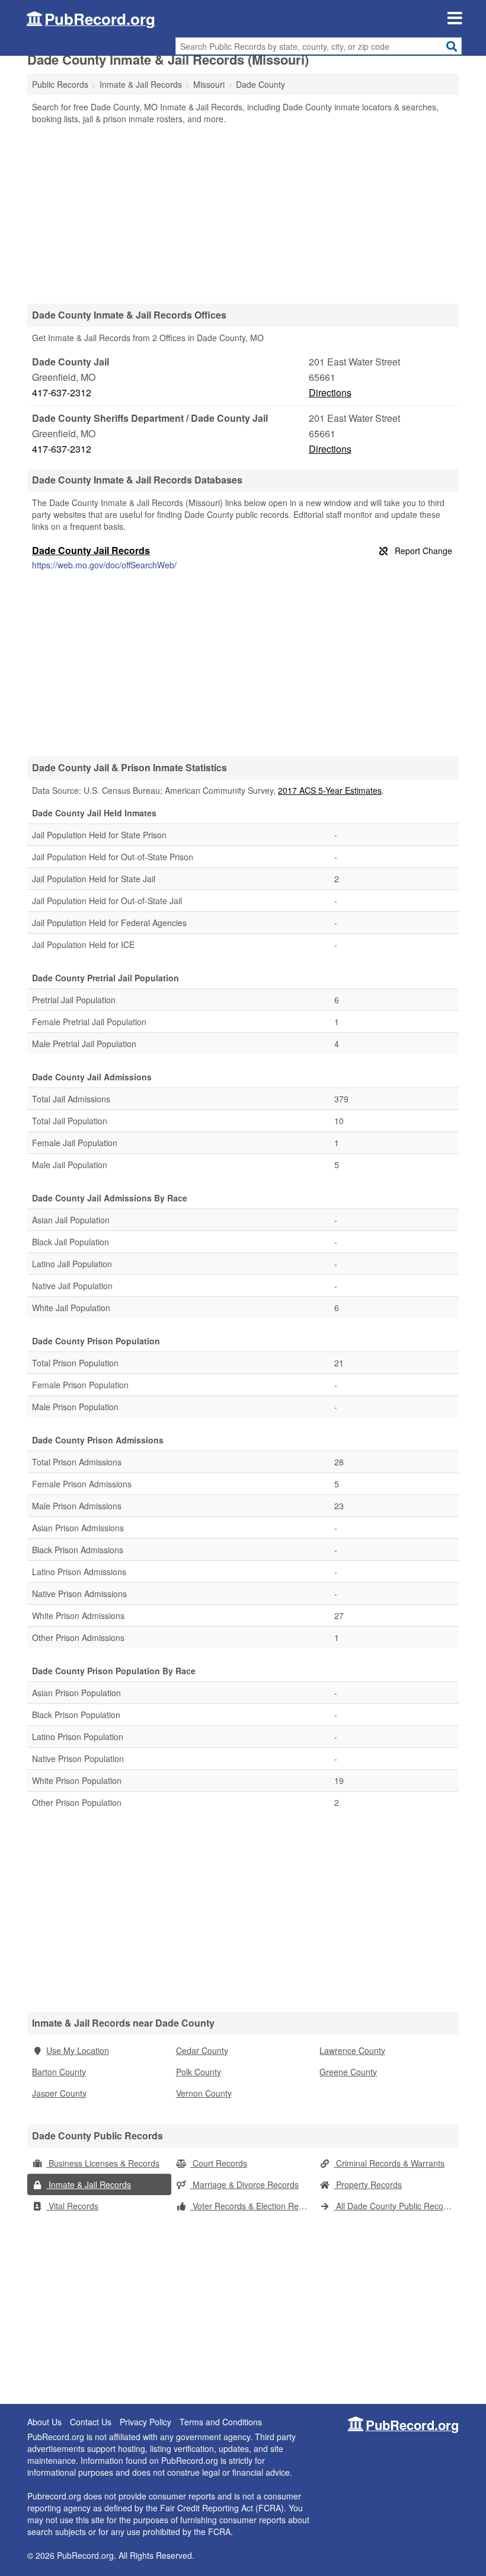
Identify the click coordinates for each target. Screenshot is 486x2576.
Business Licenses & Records (103, 2163)
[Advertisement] (243, 214)
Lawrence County (352, 2050)
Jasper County (59, 2093)
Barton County (59, 2072)
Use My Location (78, 2050)
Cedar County (202, 2050)
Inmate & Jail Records (89, 2184)
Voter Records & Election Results (253, 2206)
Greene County (348, 2072)
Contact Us (91, 2422)
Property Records (368, 2184)
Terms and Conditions (221, 2422)
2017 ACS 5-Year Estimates (330, 790)
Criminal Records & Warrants (389, 2163)
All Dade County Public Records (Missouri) (396, 2206)
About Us (44, 2422)
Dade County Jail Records (91, 550)
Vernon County (204, 2093)
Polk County (199, 2072)
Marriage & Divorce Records (244, 2184)
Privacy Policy (146, 2422)
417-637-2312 (62, 392)
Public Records (60, 84)
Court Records (219, 2163)
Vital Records (72, 2206)
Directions (330, 392)
